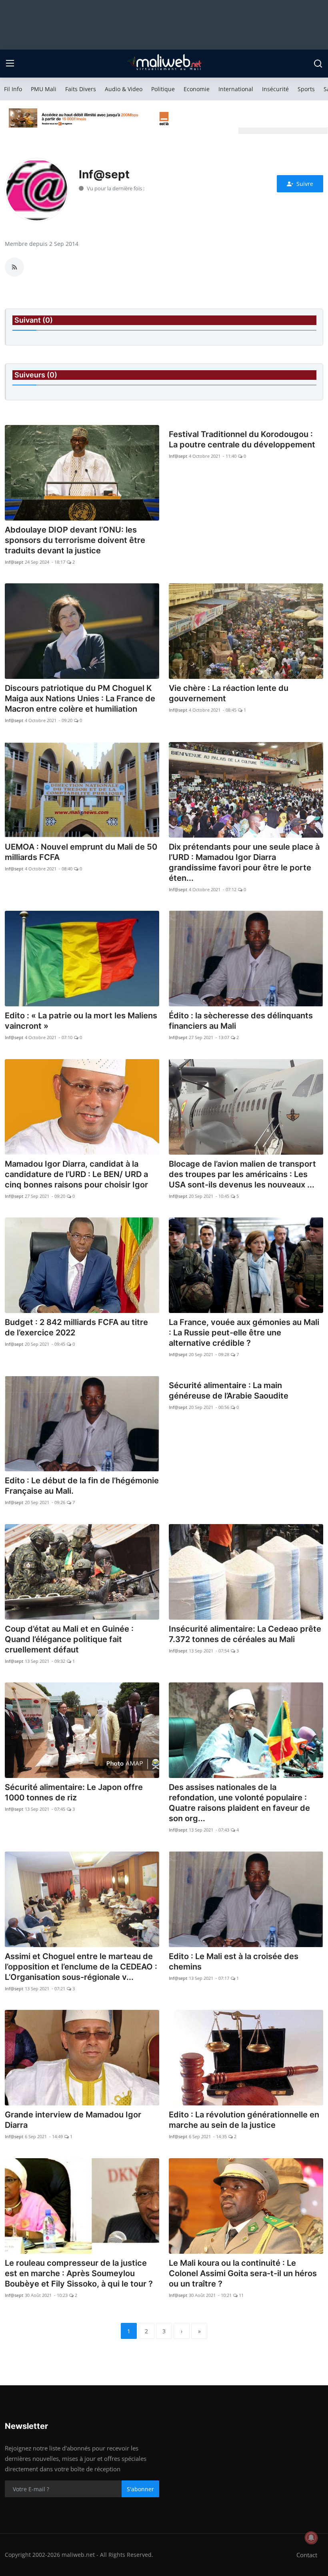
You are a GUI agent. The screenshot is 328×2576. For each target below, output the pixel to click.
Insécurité (275, 89)
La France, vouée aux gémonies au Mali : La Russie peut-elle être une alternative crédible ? (244, 1333)
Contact (307, 2555)
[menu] (10, 64)
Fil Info (13, 89)
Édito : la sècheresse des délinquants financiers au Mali (241, 1021)
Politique (163, 89)
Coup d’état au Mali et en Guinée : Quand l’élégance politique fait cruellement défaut (69, 1639)
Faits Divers (81, 89)
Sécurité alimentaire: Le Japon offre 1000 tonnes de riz (74, 1792)
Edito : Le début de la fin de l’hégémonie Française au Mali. (82, 1486)
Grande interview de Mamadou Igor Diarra (73, 2120)
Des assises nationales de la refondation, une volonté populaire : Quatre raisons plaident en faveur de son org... (239, 1803)
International (236, 89)
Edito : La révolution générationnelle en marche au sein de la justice (244, 2120)
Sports (306, 89)
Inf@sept (14, 562)
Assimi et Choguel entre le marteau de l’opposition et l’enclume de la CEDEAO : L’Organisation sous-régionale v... (81, 1967)
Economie (197, 89)
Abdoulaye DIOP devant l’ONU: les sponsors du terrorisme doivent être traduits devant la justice (75, 540)
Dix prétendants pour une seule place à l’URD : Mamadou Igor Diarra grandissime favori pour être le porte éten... (244, 862)
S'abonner (140, 2489)
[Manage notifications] (311, 2538)
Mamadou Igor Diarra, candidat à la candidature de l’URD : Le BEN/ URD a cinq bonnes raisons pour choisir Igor (76, 1174)
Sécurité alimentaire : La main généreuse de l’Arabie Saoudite (229, 1391)
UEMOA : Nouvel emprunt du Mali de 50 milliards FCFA (81, 852)
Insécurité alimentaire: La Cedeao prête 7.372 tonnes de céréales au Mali (245, 1634)
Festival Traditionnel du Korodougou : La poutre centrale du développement (242, 439)
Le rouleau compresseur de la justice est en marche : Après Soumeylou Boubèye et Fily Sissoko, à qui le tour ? (79, 2273)
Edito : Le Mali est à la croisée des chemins (234, 1961)
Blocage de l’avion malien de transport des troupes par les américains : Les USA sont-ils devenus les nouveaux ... (242, 1174)
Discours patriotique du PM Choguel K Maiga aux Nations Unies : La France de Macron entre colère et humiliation (80, 698)
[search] (318, 64)
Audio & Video (124, 89)
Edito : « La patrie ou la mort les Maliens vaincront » (81, 1021)
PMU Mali (44, 89)
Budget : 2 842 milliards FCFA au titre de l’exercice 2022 (76, 1327)
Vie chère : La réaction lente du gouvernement (229, 693)
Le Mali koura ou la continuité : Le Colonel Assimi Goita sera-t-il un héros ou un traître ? (243, 2273)
